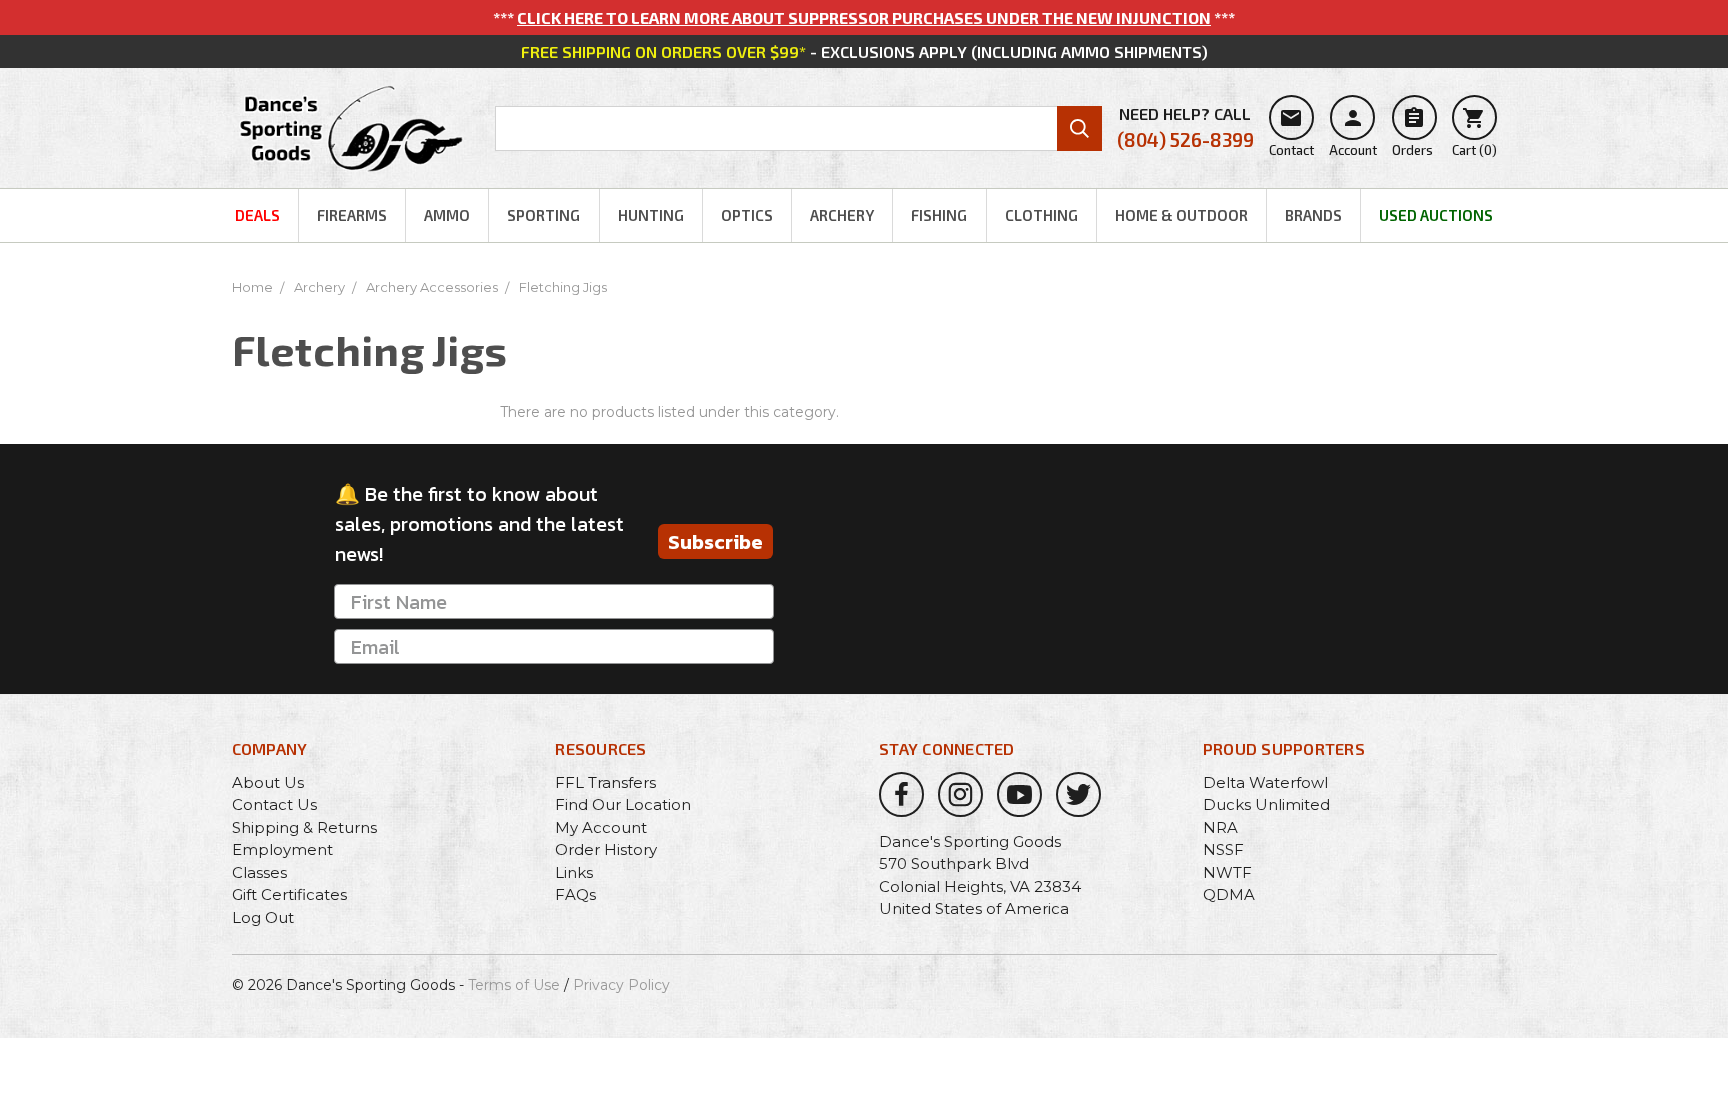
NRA (1220, 827)
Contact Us (274, 804)
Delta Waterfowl (1265, 782)
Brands (1313, 215)
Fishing (939, 215)
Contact (1291, 132)
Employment (282, 849)
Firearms (352, 215)
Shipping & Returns (304, 827)
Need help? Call (1185, 127)
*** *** (864, 17)
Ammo (447, 215)
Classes (259, 872)
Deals (257, 215)
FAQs (575, 894)
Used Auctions (1436, 215)
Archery (842, 215)
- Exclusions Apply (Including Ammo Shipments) (864, 51)
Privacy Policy (621, 985)
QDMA (1229, 894)
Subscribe (715, 542)
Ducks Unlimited (1266, 804)
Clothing (1041, 215)
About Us (268, 782)
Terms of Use (514, 985)
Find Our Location (623, 804)
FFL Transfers (605, 782)
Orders (1412, 132)
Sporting (543, 215)
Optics (747, 215)
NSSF (1223, 849)
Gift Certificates (289, 894)
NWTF (1227, 872)
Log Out (263, 917)
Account (1353, 132)
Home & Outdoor (1181, 215)
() (1474, 132)
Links (574, 872)
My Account (601, 827)
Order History (606, 849)
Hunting (651, 215)
